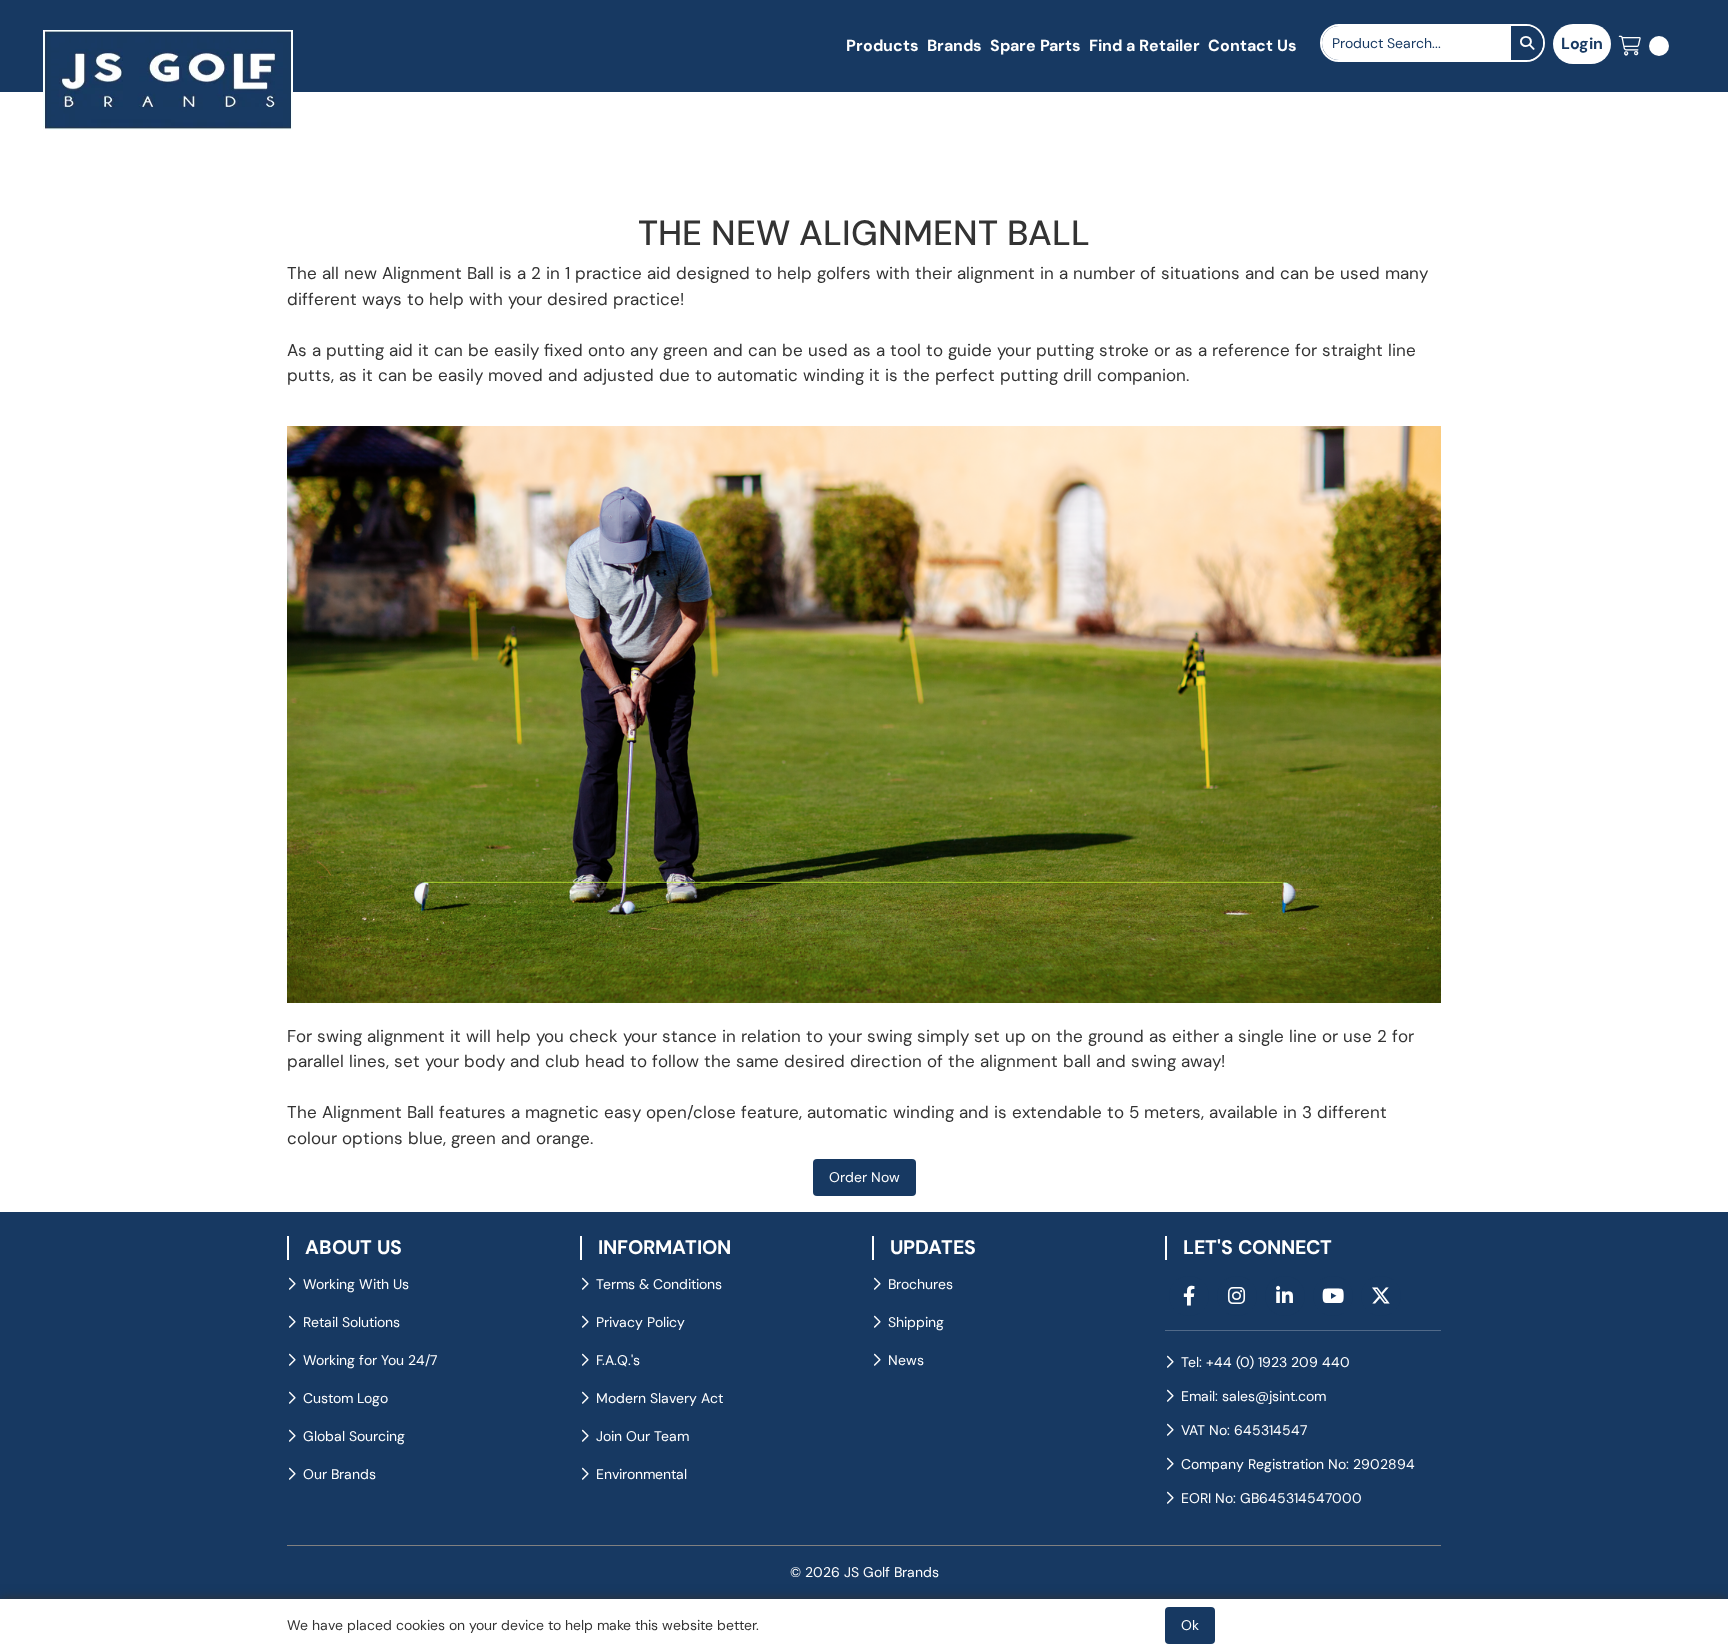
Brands (954, 45)
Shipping (916, 1322)
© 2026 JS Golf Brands (864, 1572)
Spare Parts (1035, 45)
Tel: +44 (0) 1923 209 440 (1265, 1362)
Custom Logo (345, 1398)
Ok (1190, 1625)
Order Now (864, 1177)
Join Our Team (642, 1436)
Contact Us (1252, 45)
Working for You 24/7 (370, 1360)
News (906, 1360)
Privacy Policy (640, 1322)
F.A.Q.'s (618, 1360)
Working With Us (356, 1284)
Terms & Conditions (659, 1284)
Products (882, 45)
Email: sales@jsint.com (1253, 1396)
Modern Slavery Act (659, 1398)
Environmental (641, 1474)
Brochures (920, 1284)
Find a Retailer (1144, 45)
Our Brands (339, 1474)
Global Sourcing (354, 1436)
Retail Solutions (351, 1322)
